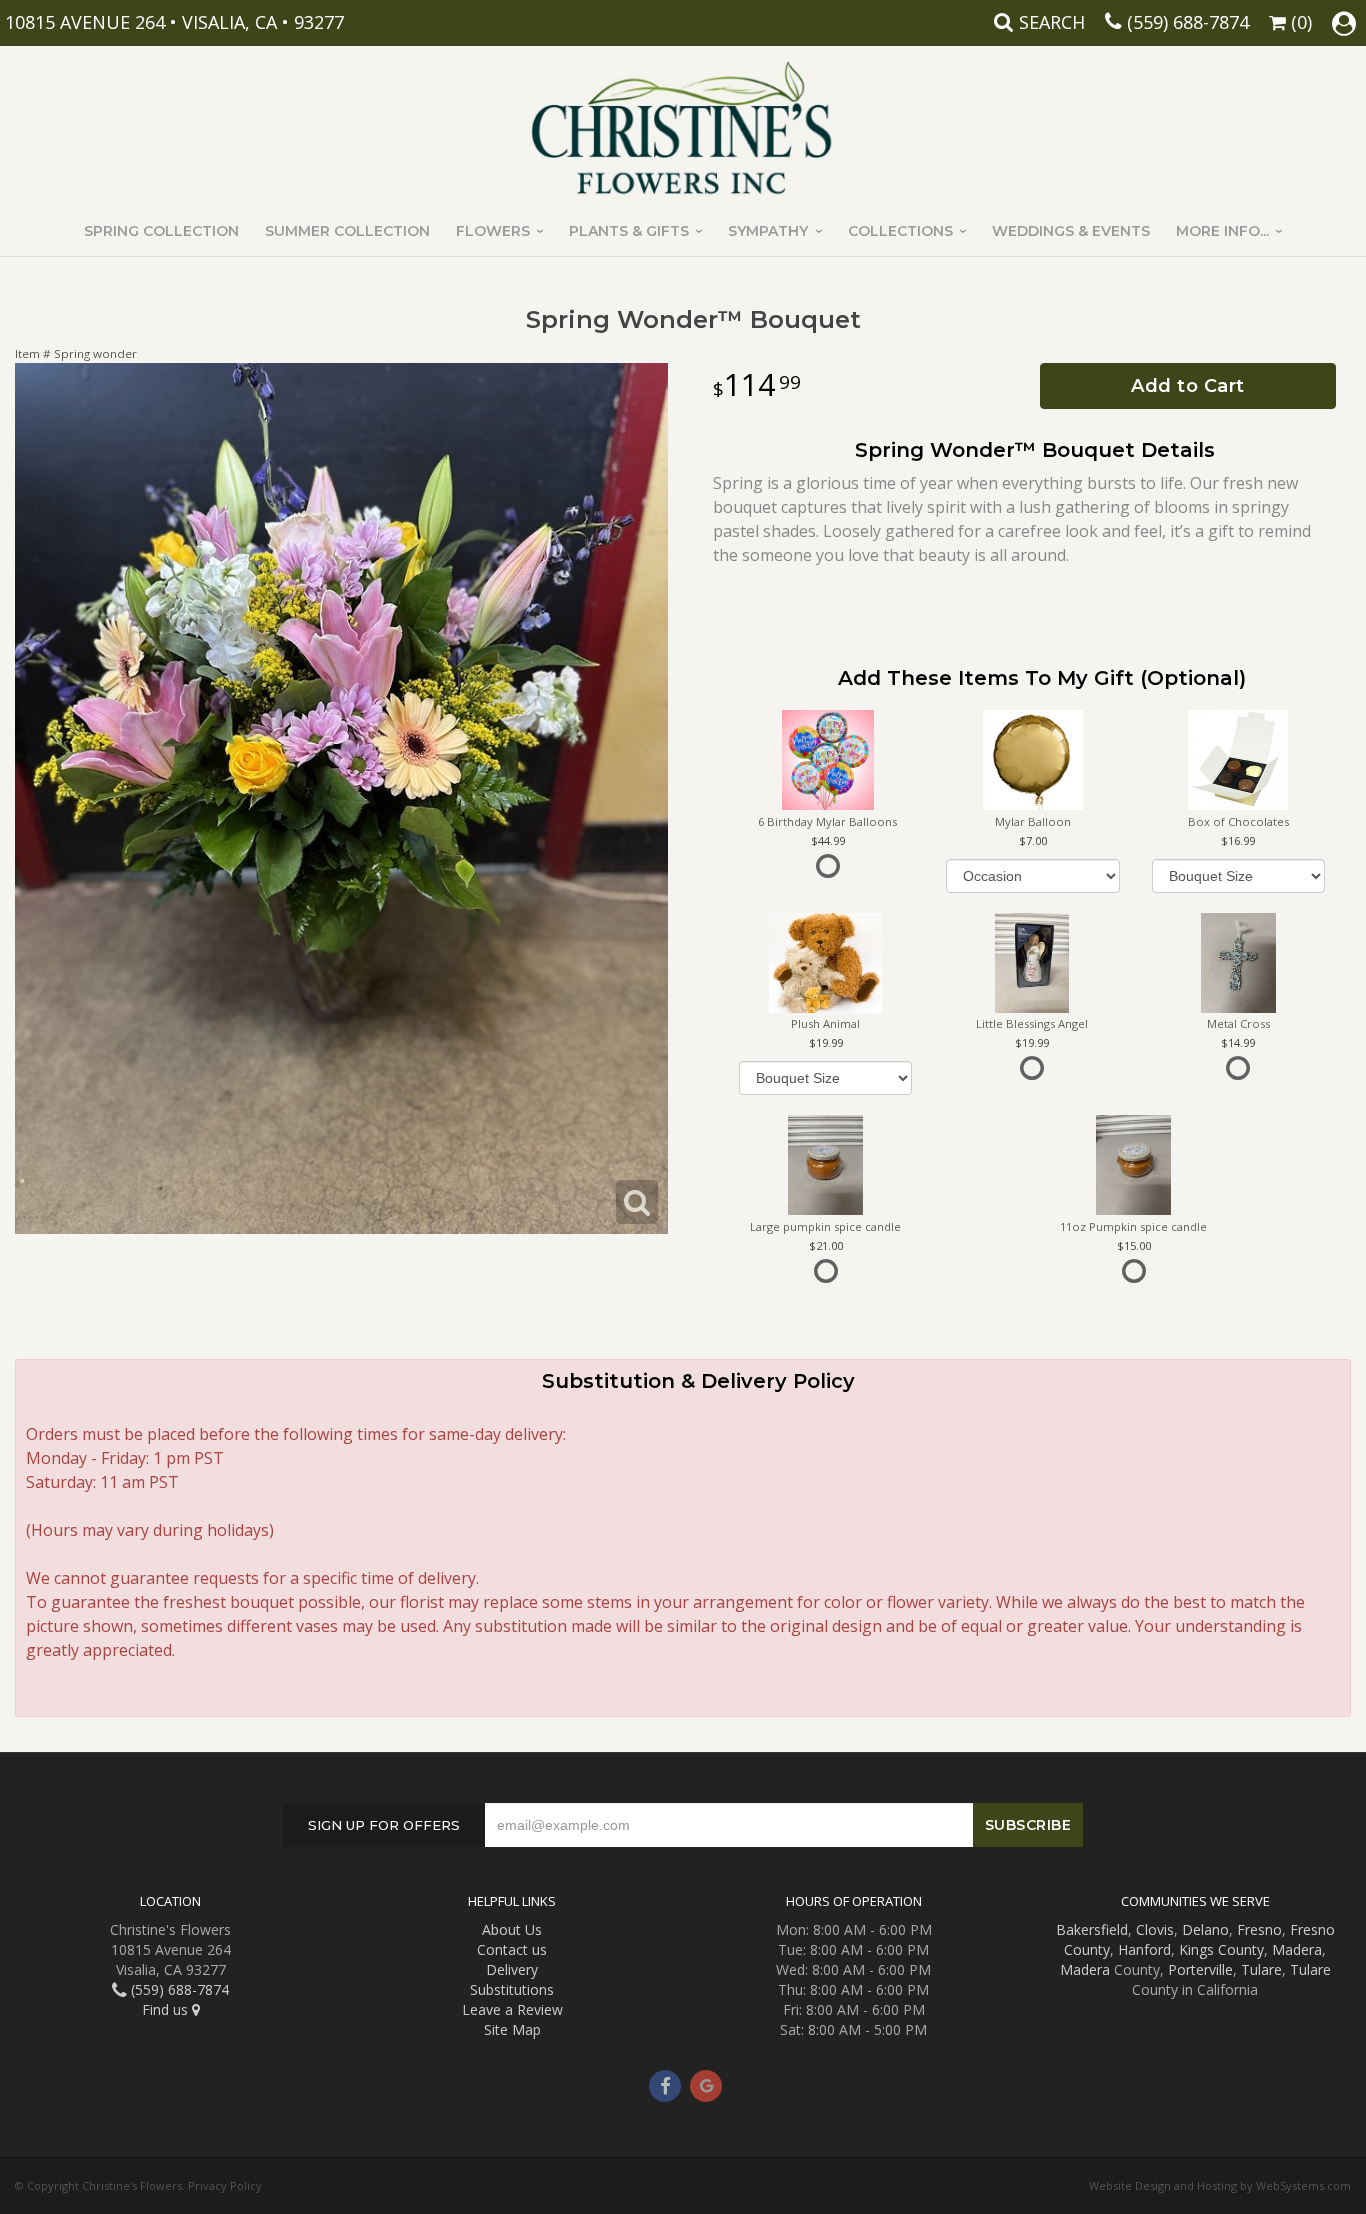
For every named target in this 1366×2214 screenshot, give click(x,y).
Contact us (512, 1949)
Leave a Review (512, 2009)
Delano (1205, 1929)
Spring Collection (161, 231)
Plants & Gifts (629, 231)
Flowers (493, 231)
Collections (900, 231)
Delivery (512, 1969)
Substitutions (512, 1989)
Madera (1297, 1949)
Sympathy (768, 231)
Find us (167, 2009)
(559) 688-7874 (1188, 22)
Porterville (1200, 1969)
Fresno (1259, 1929)
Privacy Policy (225, 2185)
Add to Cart (1188, 386)
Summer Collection (347, 231)
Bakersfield (1092, 1929)
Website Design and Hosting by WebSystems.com (1220, 2185)
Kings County (1221, 1949)
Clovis (1155, 1929)
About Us (512, 1929)
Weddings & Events (1071, 231)
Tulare (1261, 1969)
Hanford (1144, 1949)
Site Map (512, 2029)
